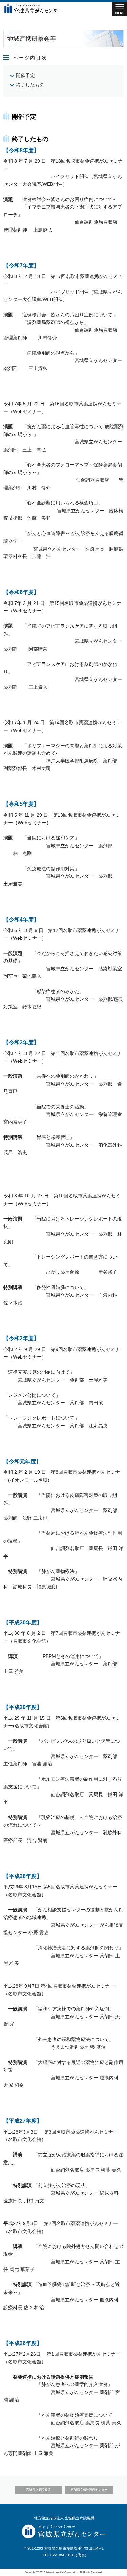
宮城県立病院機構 (38, 2490)
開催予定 (25, 75)
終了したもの (30, 85)
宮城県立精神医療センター (89, 2490)
